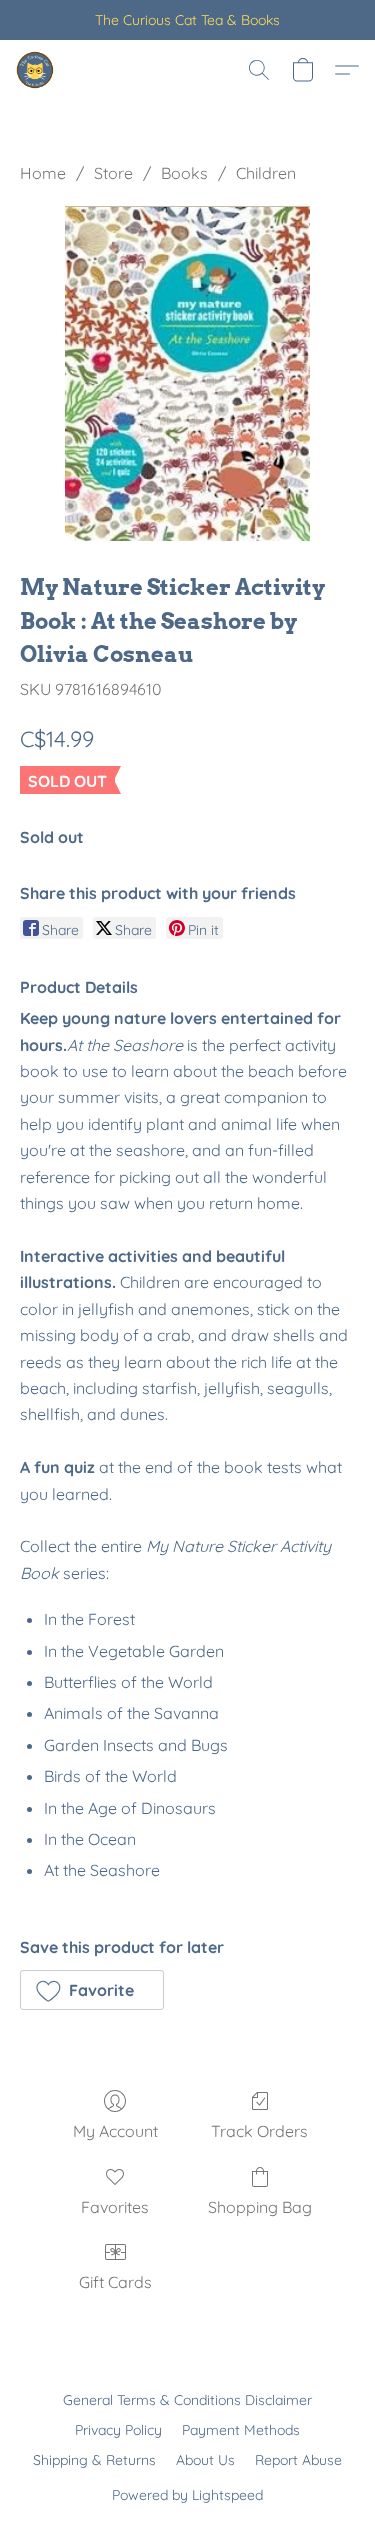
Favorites (115, 2207)
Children (266, 173)
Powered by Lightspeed (187, 2495)
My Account (115, 2131)
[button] (36, 70)
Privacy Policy (118, 2430)
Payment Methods (241, 2430)
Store (113, 173)
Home (43, 173)
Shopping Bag (260, 2207)
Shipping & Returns (94, 2460)
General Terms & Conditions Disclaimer (187, 2400)
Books (184, 173)
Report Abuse (298, 2460)
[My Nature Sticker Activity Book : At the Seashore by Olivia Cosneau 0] (188, 373)
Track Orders (259, 2131)
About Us (205, 2460)
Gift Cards (115, 2282)
